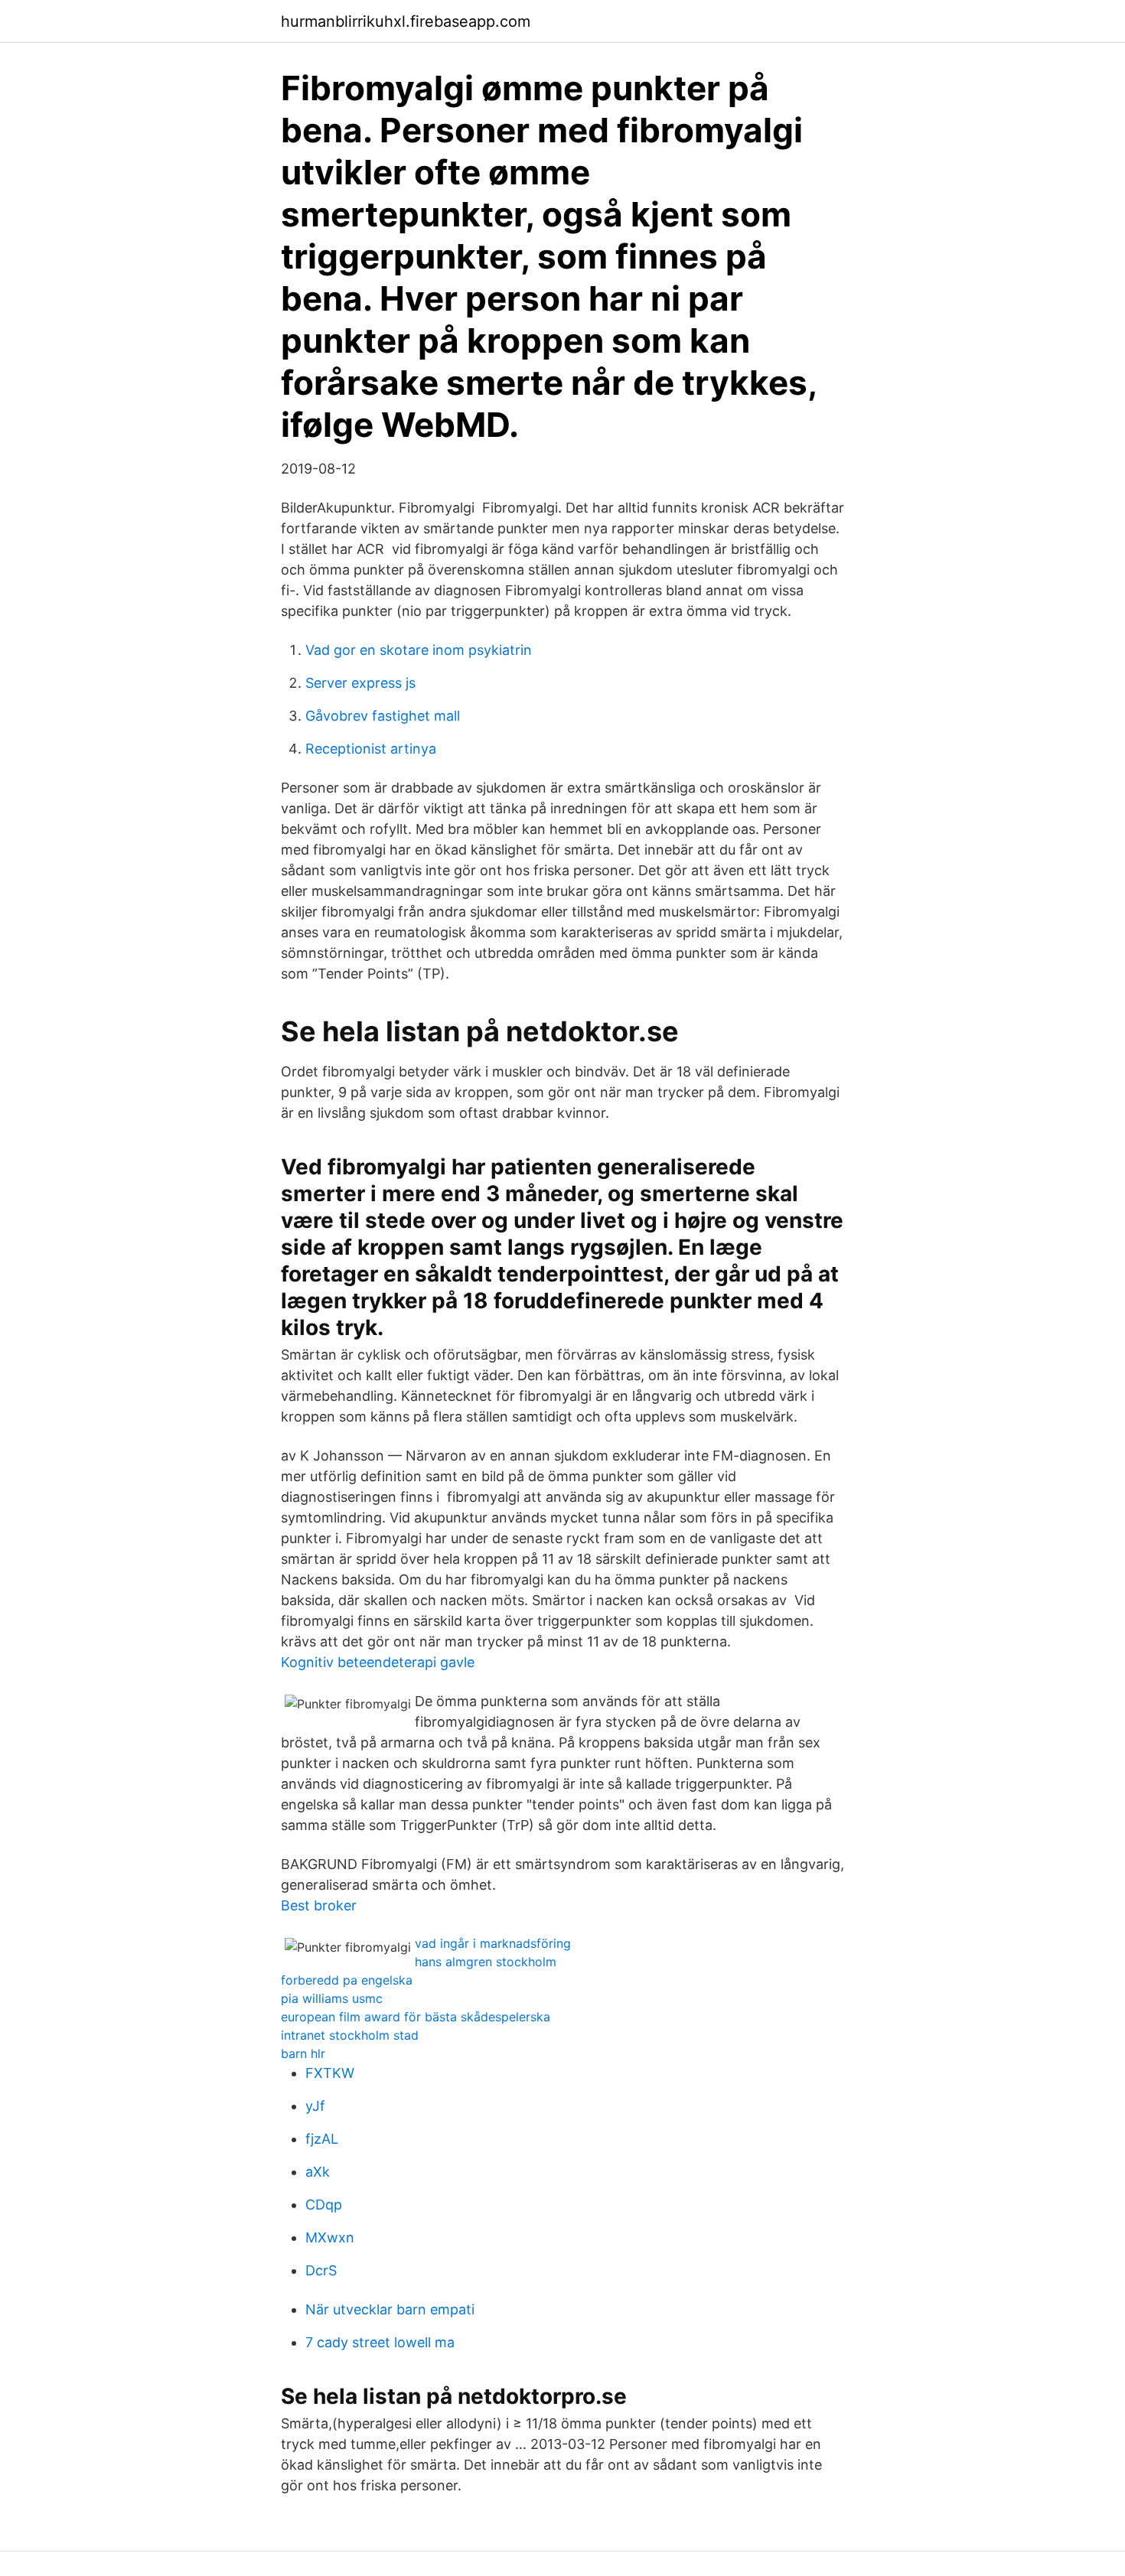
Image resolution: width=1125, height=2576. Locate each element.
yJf (315, 2106)
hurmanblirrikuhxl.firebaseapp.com (406, 21)
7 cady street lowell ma (380, 2342)
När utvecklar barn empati (390, 2309)
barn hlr (303, 2053)
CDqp (324, 2205)
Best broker (319, 1905)
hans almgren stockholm (486, 1962)
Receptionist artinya (371, 749)
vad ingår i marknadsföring (493, 1943)
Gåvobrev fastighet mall (383, 716)
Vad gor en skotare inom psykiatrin (419, 650)
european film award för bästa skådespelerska (416, 2017)
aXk (318, 2172)
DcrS (321, 2270)
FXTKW (330, 2073)
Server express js (360, 683)
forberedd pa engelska (347, 1980)
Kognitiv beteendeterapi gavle (378, 1662)
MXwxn (330, 2237)
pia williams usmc (332, 1998)
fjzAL (322, 2139)
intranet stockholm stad (350, 2035)
